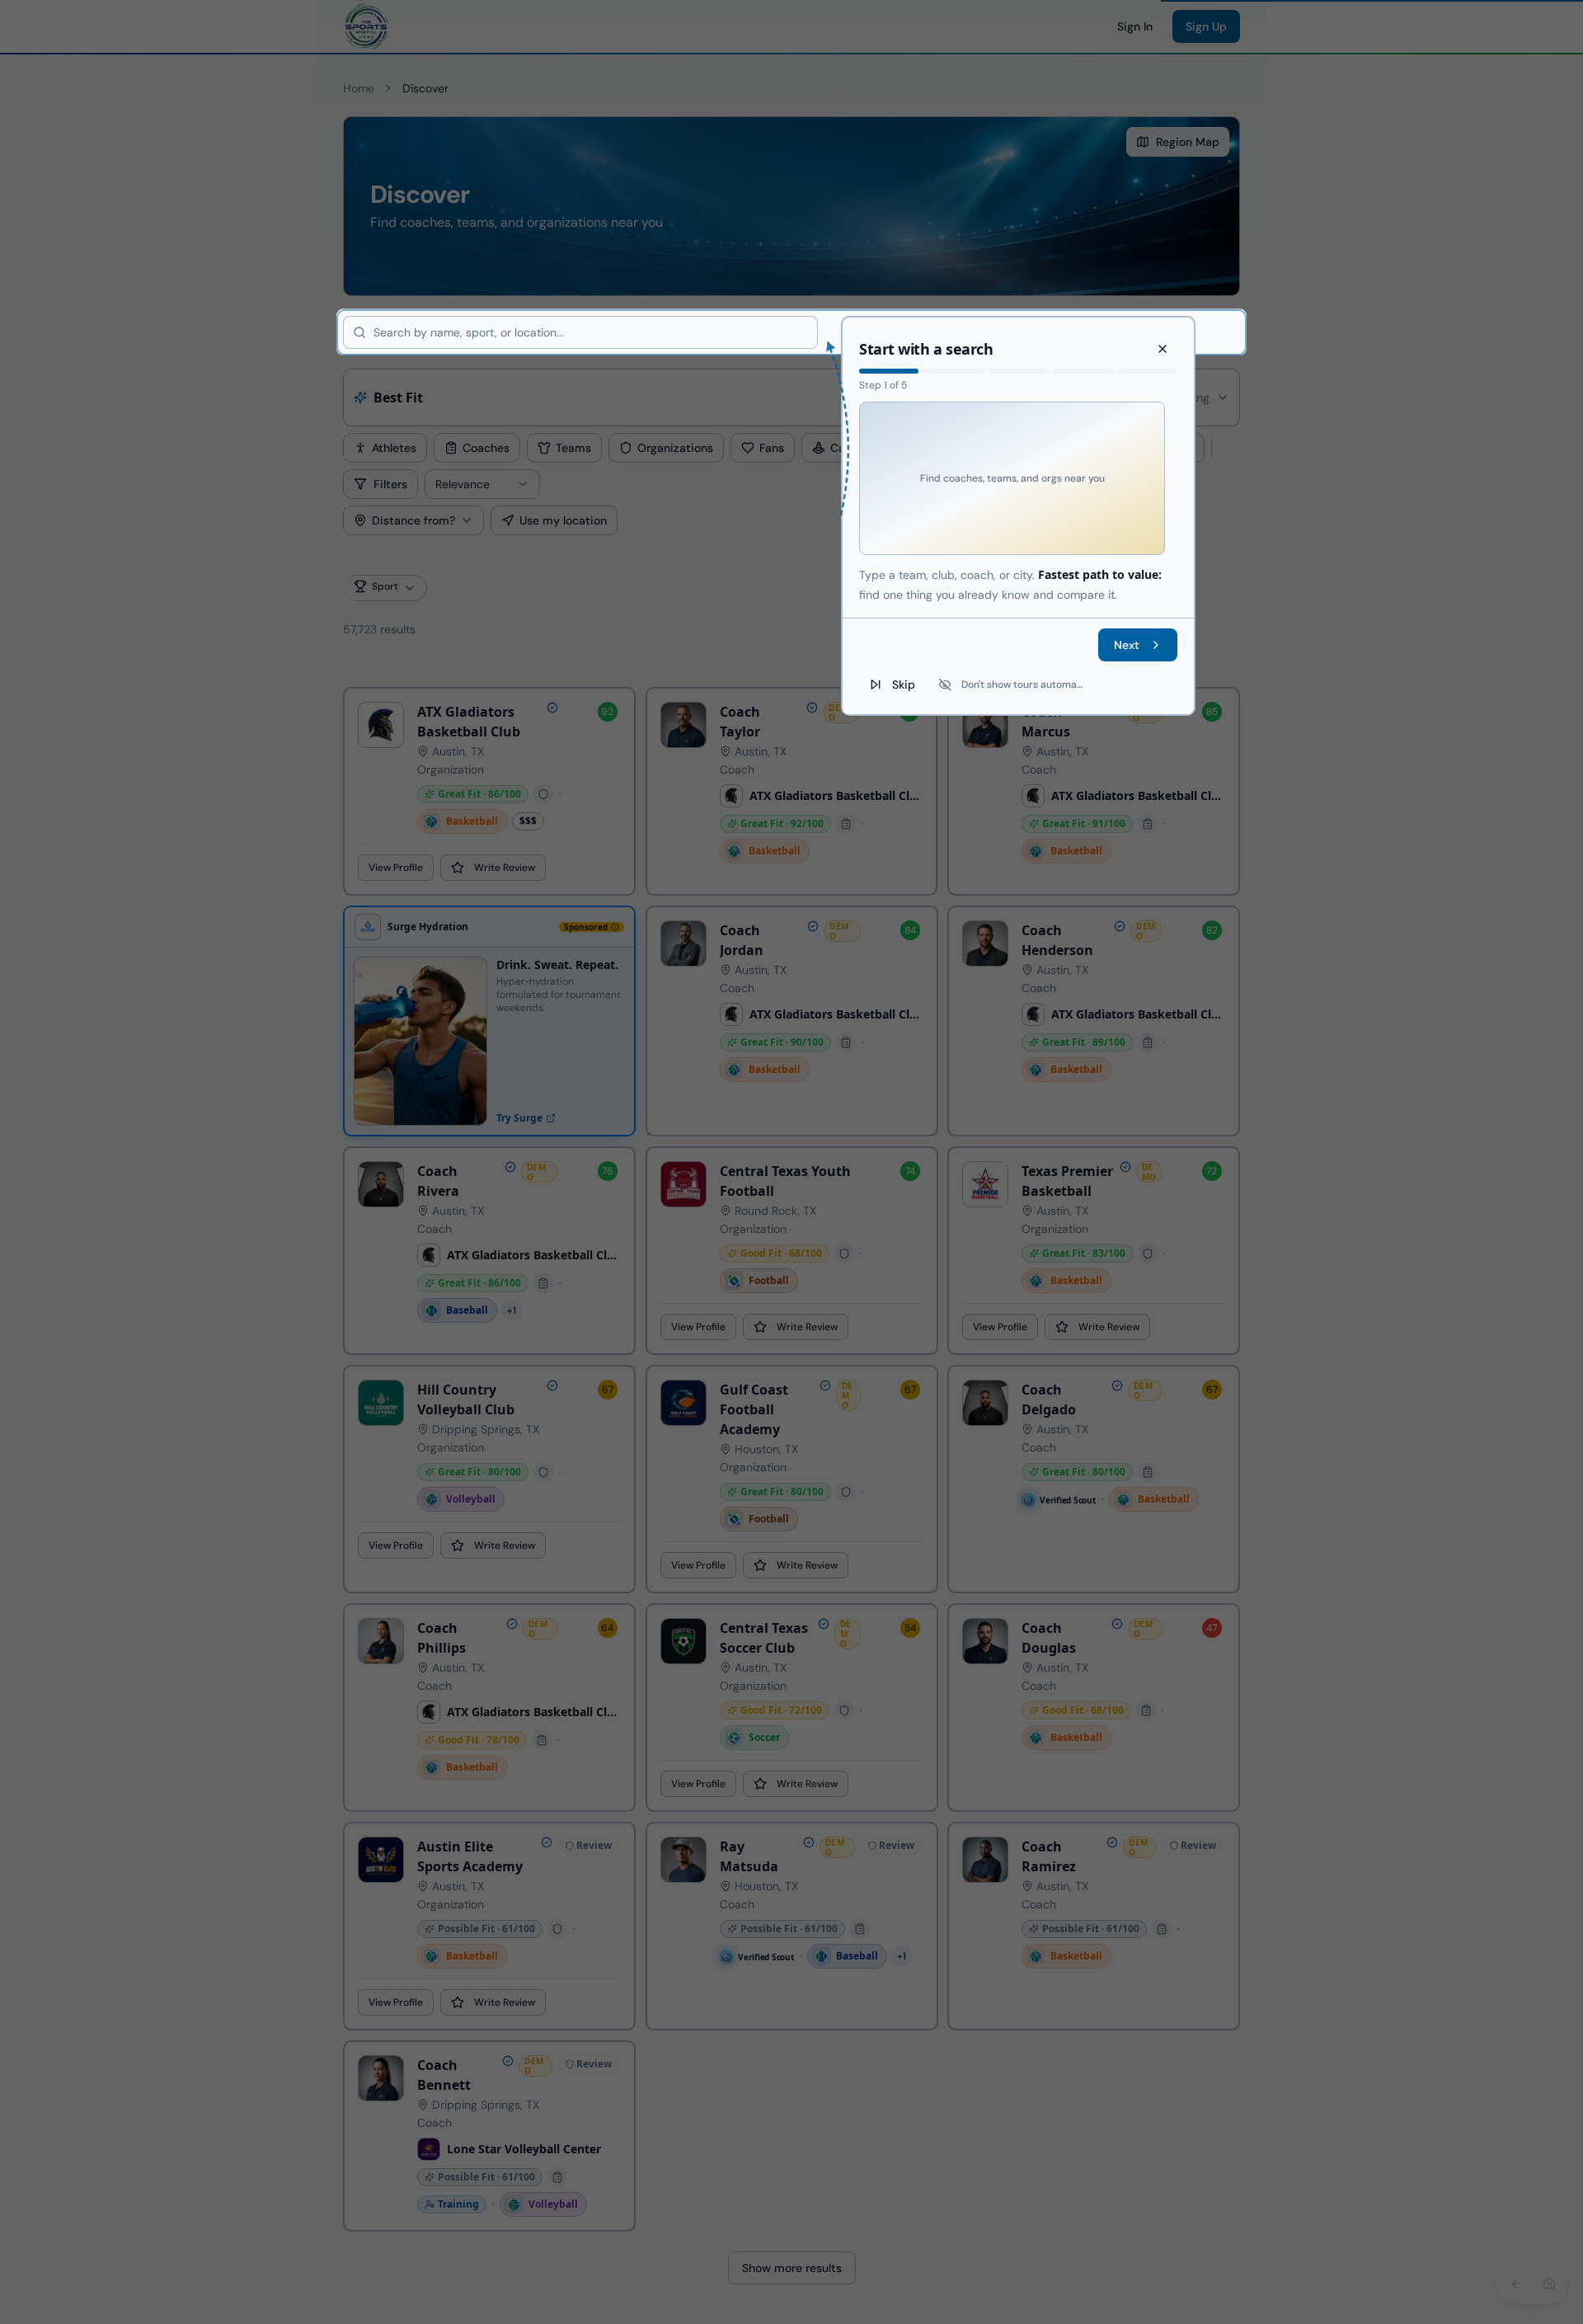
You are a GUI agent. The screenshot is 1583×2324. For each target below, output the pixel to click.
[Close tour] (1163, 349)
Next (1127, 644)
